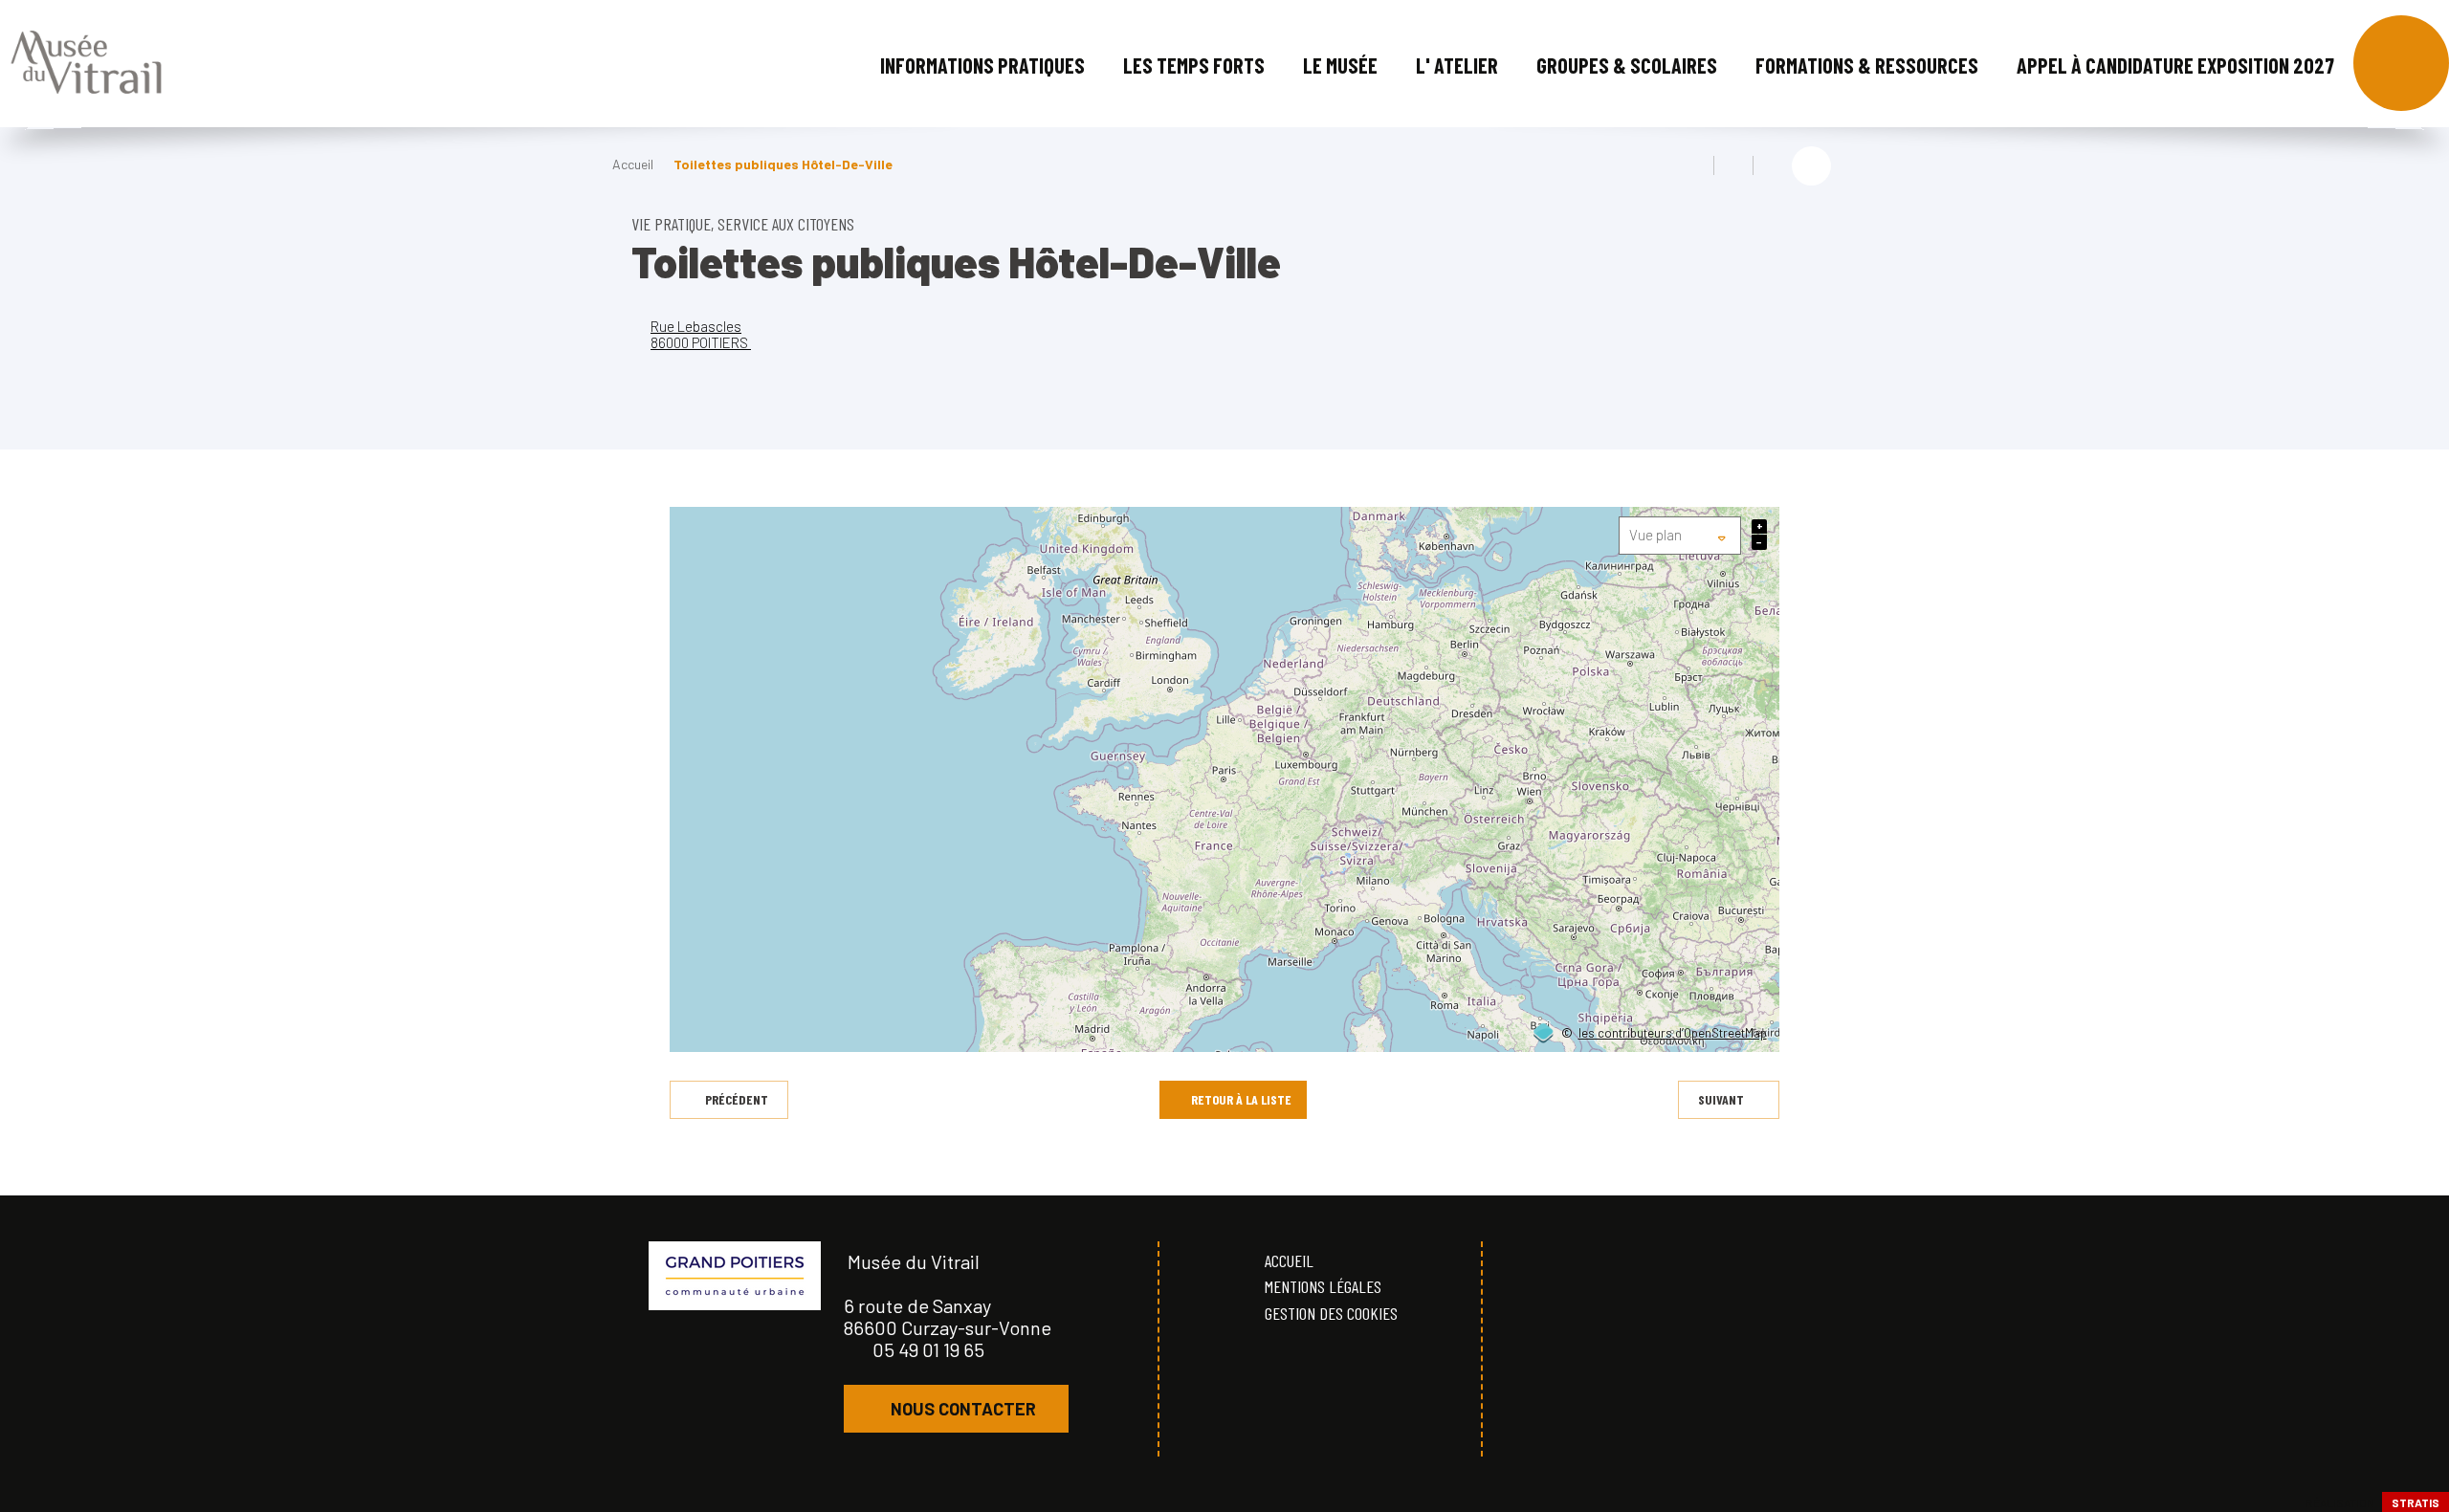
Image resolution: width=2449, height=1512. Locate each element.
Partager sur (1811, 166)
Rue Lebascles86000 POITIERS (701, 334)
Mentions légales (1323, 1286)
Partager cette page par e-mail (1773, 165)
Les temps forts (1194, 65)
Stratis (2416, 1502)
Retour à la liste (1241, 1099)
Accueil (633, 164)
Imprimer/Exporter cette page (1694, 165)
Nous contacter (963, 1409)
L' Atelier (1457, 65)
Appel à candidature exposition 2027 (2175, 65)
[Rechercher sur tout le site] (2401, 63)
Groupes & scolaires (1627, 65)
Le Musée (1340, 65)
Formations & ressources (1867, 65)
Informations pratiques (982, 65)
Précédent (737, 1099)
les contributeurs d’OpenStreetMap (1673, 1034)
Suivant (1721, 1099)
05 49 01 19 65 (928, 1349)
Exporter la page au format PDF (1733, 165)
